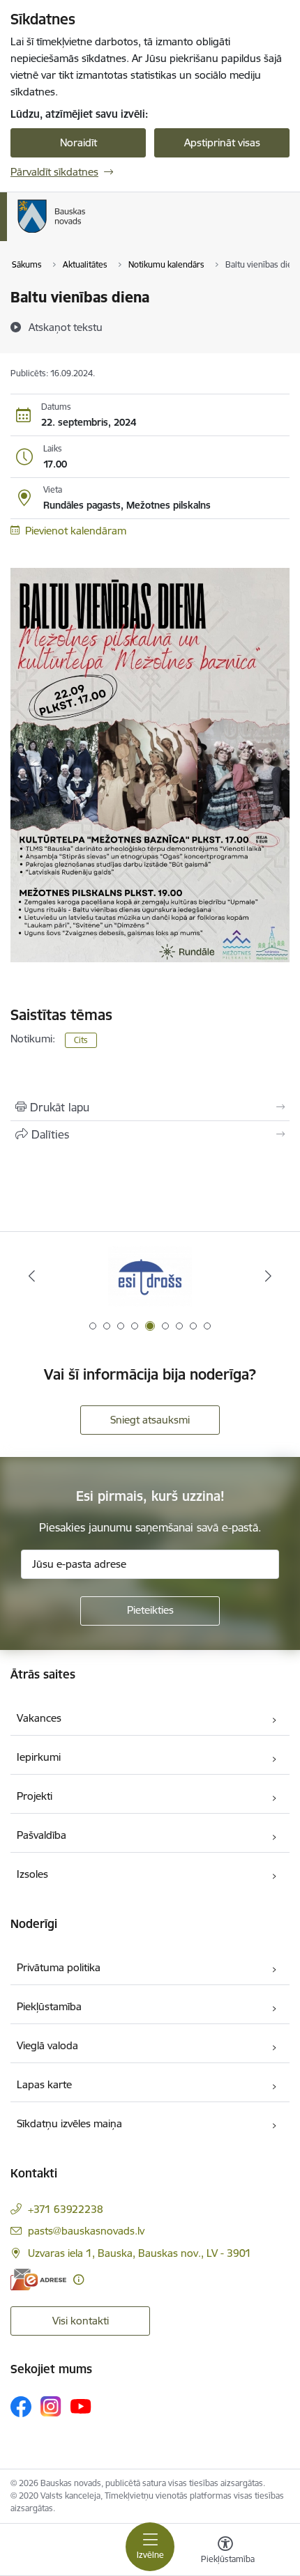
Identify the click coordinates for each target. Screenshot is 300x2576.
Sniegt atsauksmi (150, 1420)
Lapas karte (44, 2084)
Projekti (35, 1796)
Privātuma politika (59, 1967)
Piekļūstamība (49, 2006)
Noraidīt (78, 142)
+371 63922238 (66, 2209)
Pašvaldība (42, 1835)
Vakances (39, 1718)
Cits (81, 1040)
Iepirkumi (39, 1757)
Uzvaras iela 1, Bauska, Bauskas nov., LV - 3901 (140, 2253)
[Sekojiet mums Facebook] (21, 2407)
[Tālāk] (268, 1276)
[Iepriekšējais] (32, 1276)
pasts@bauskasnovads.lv (86, 2231)
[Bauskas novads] (86, 233)
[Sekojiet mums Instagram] (51, 2406)
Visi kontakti (81, 2321)
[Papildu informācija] (78, 2280)
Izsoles (32, 1874)
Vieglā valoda (47, 2045)
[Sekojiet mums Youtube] (81, 2406)
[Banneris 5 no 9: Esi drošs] (150, 1276)
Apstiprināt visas (222, 142)
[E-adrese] (38, 2280)
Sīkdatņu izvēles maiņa (69, 2123)
